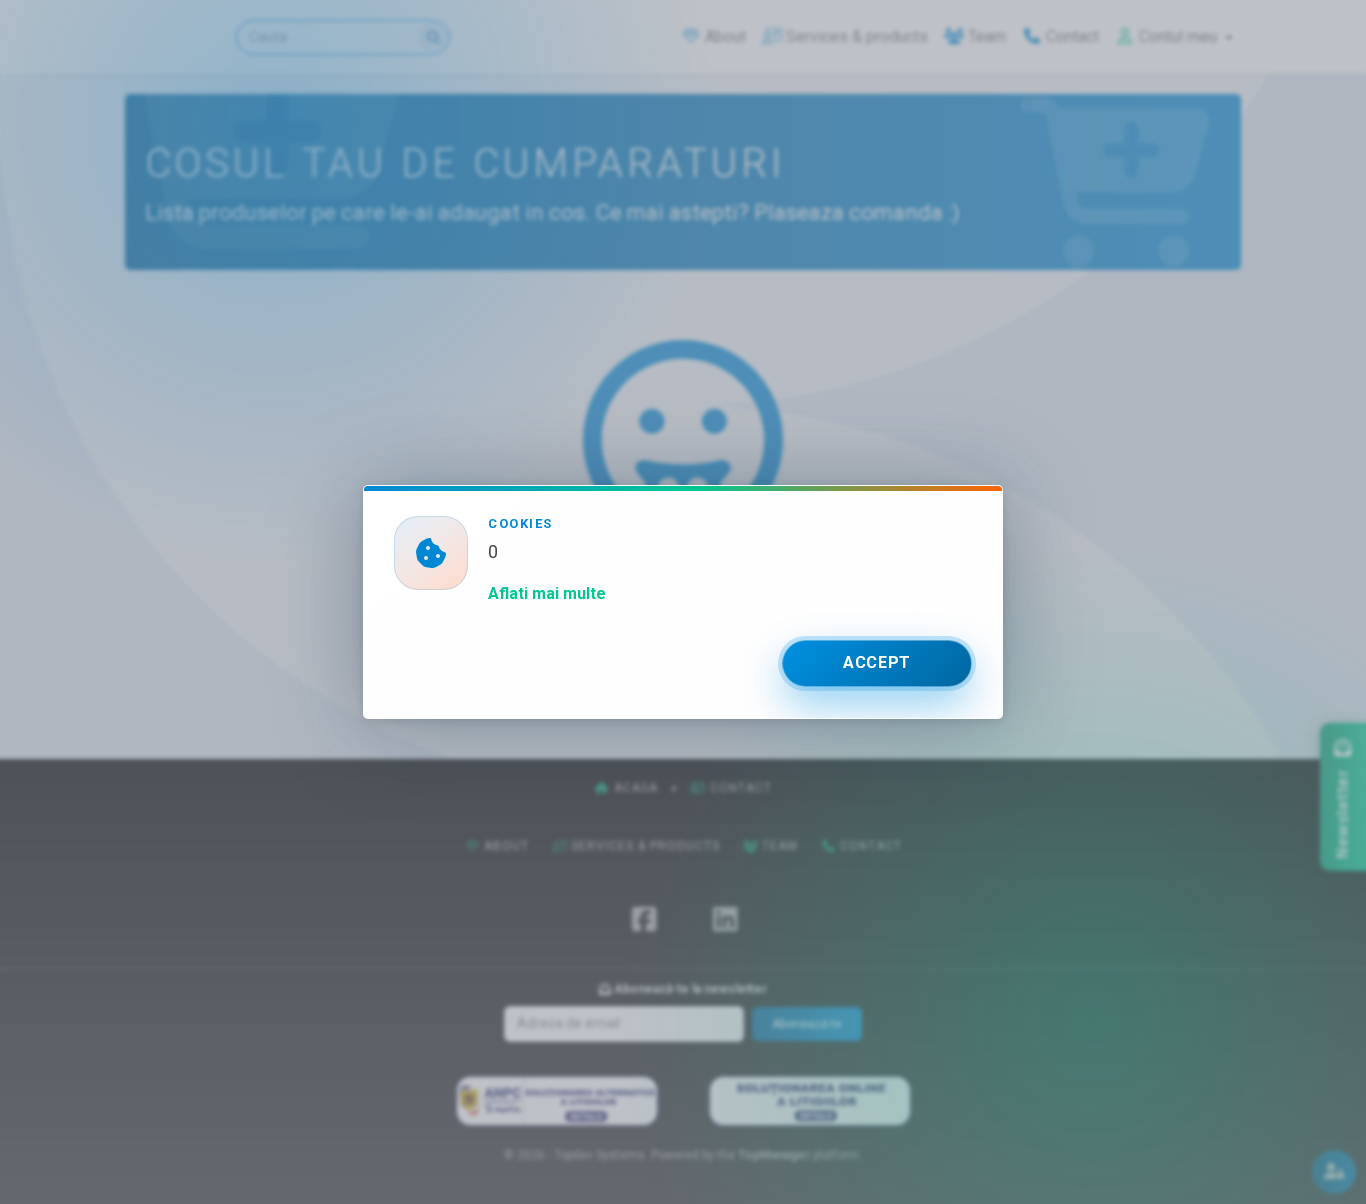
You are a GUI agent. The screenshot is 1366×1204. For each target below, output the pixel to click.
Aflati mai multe (547, 593)
